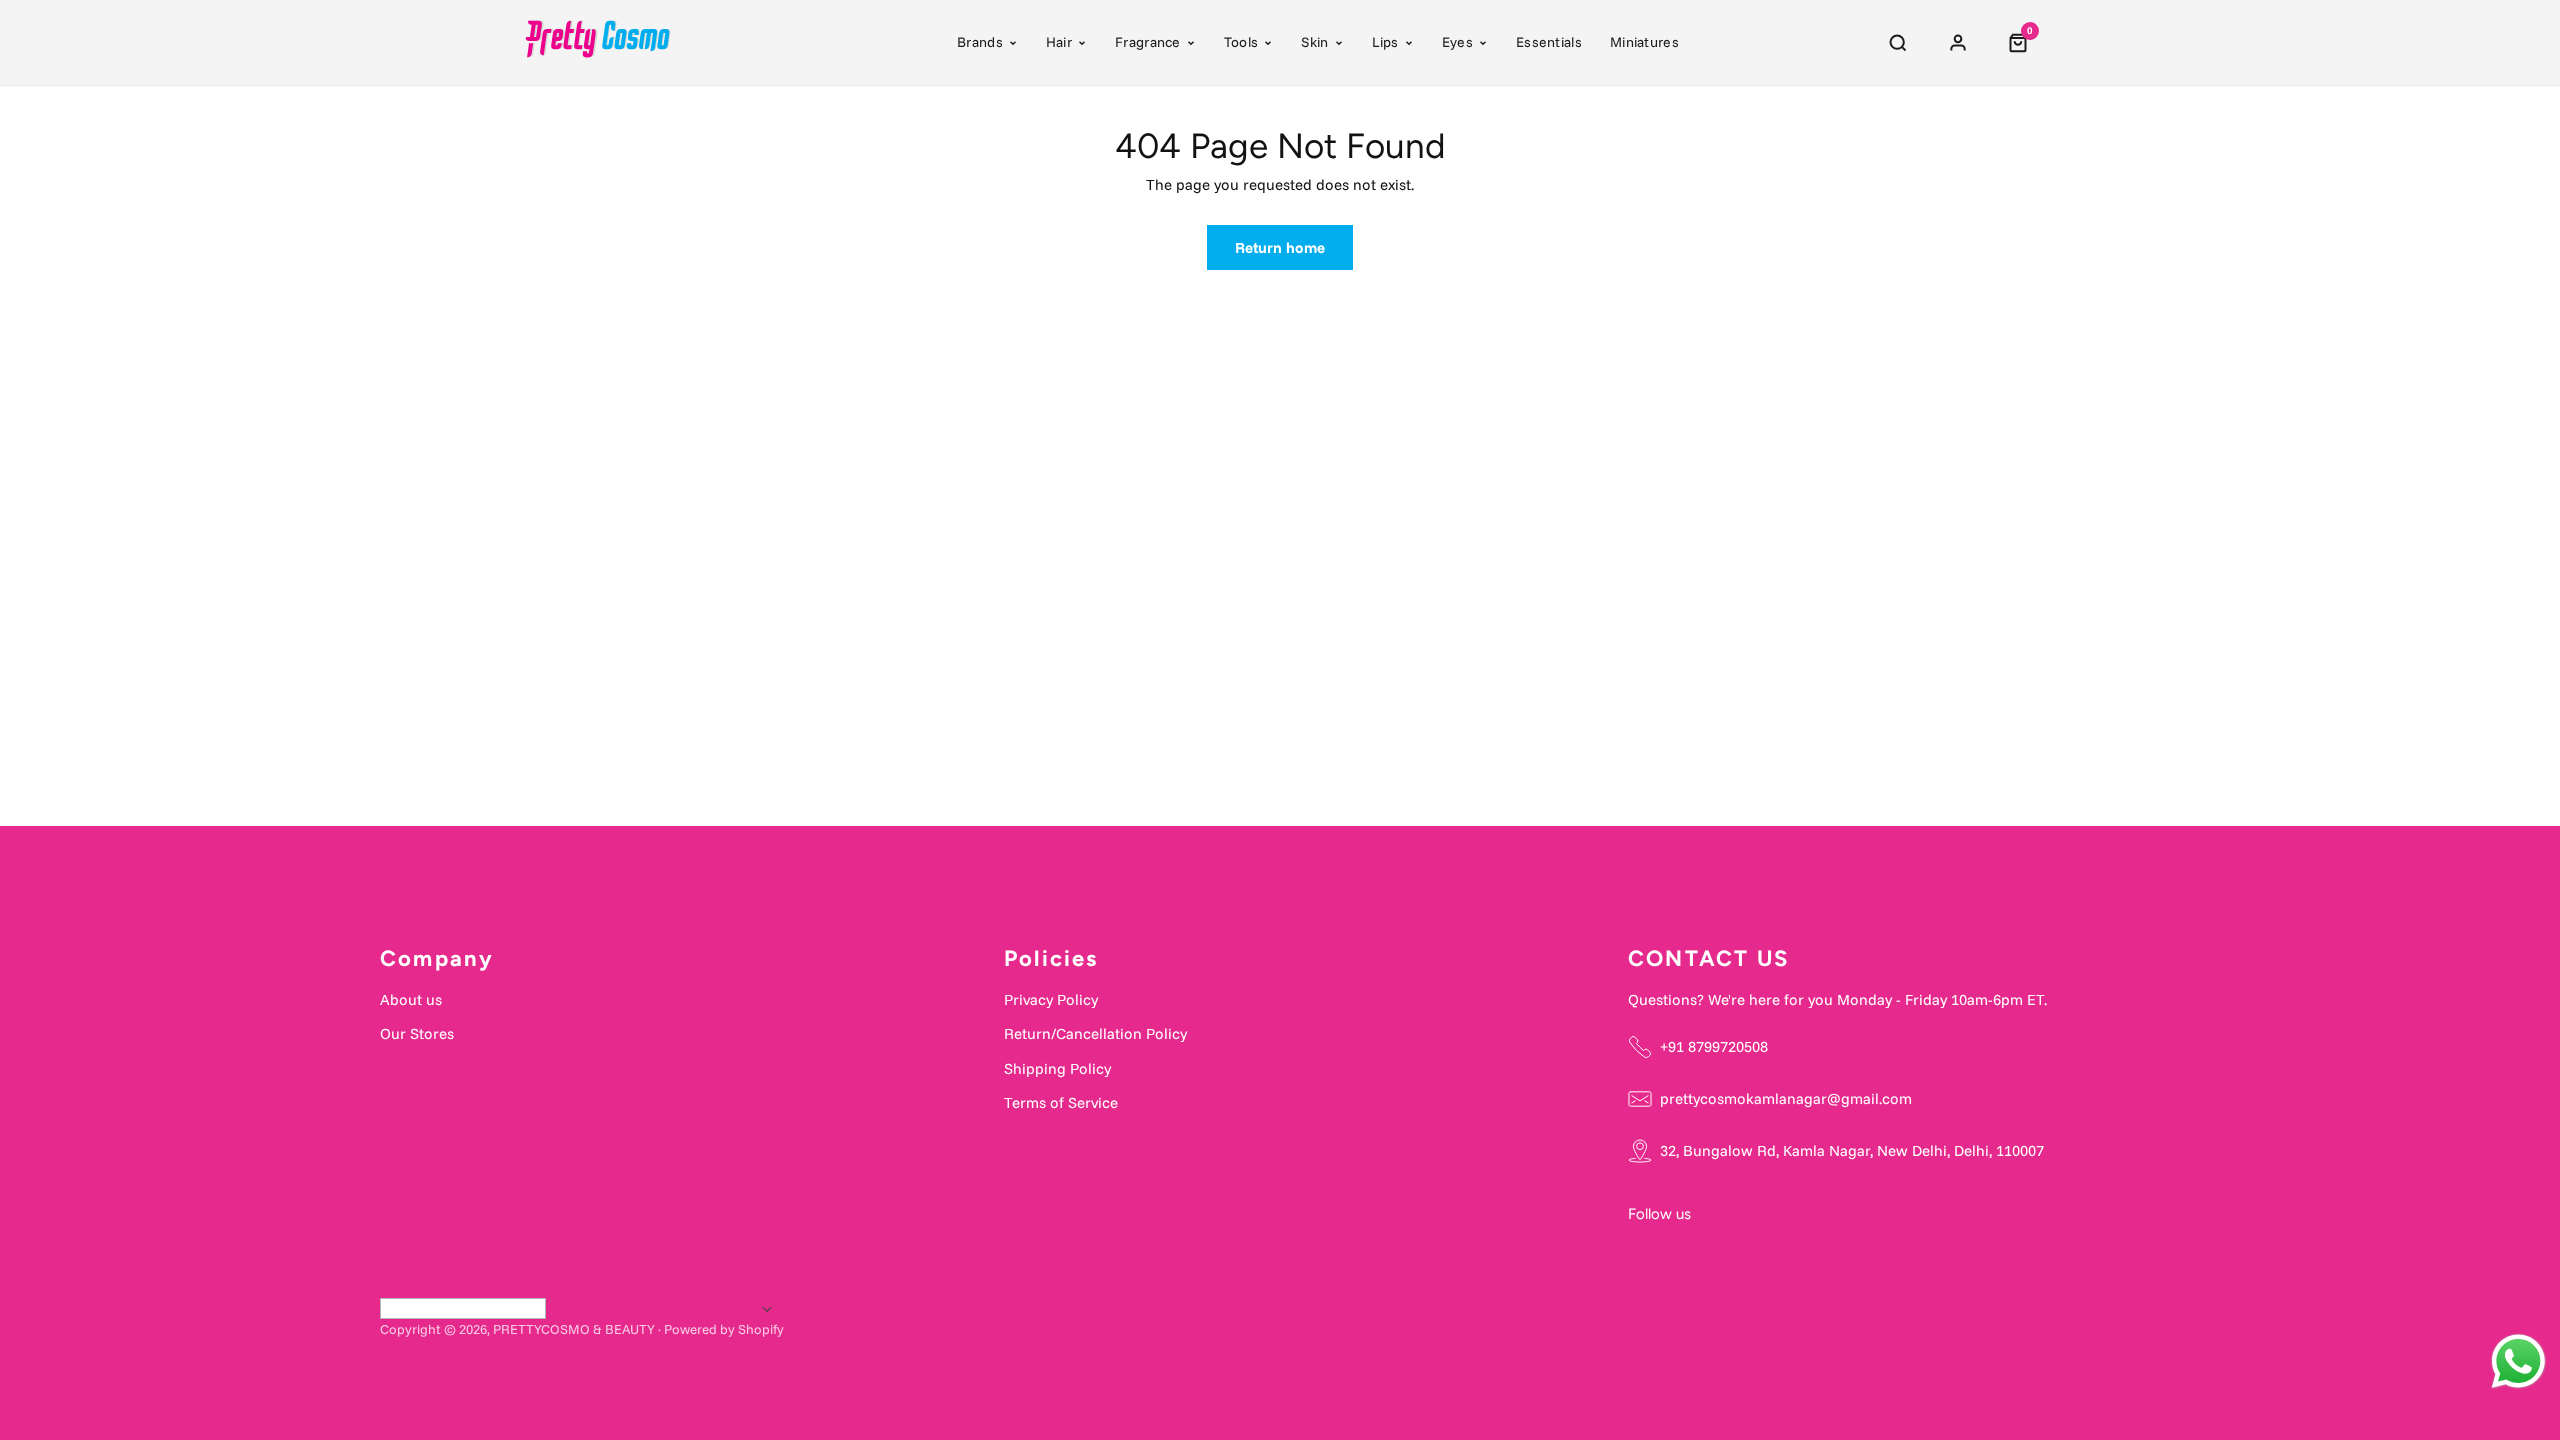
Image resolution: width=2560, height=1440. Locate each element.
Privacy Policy (1051, 999)
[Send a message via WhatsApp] (2518, 1361)
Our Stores (417, 1033)
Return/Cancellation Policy (1095, 1033)
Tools (1241, 42)
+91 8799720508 (1714, 1046)
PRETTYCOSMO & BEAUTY (574, 1329)
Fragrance (1148, 42)
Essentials (1549, 42)
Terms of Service (1061, 1102)
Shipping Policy (1057, 1068)
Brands (980, 42)
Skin (1314, 42)
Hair (1059, 42)
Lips (1385, 42)
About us (411, 999)
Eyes (1457, 42)
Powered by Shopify (724, 1329)
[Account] (1958, 43)
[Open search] (1898, 43)
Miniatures (1644, 42)
